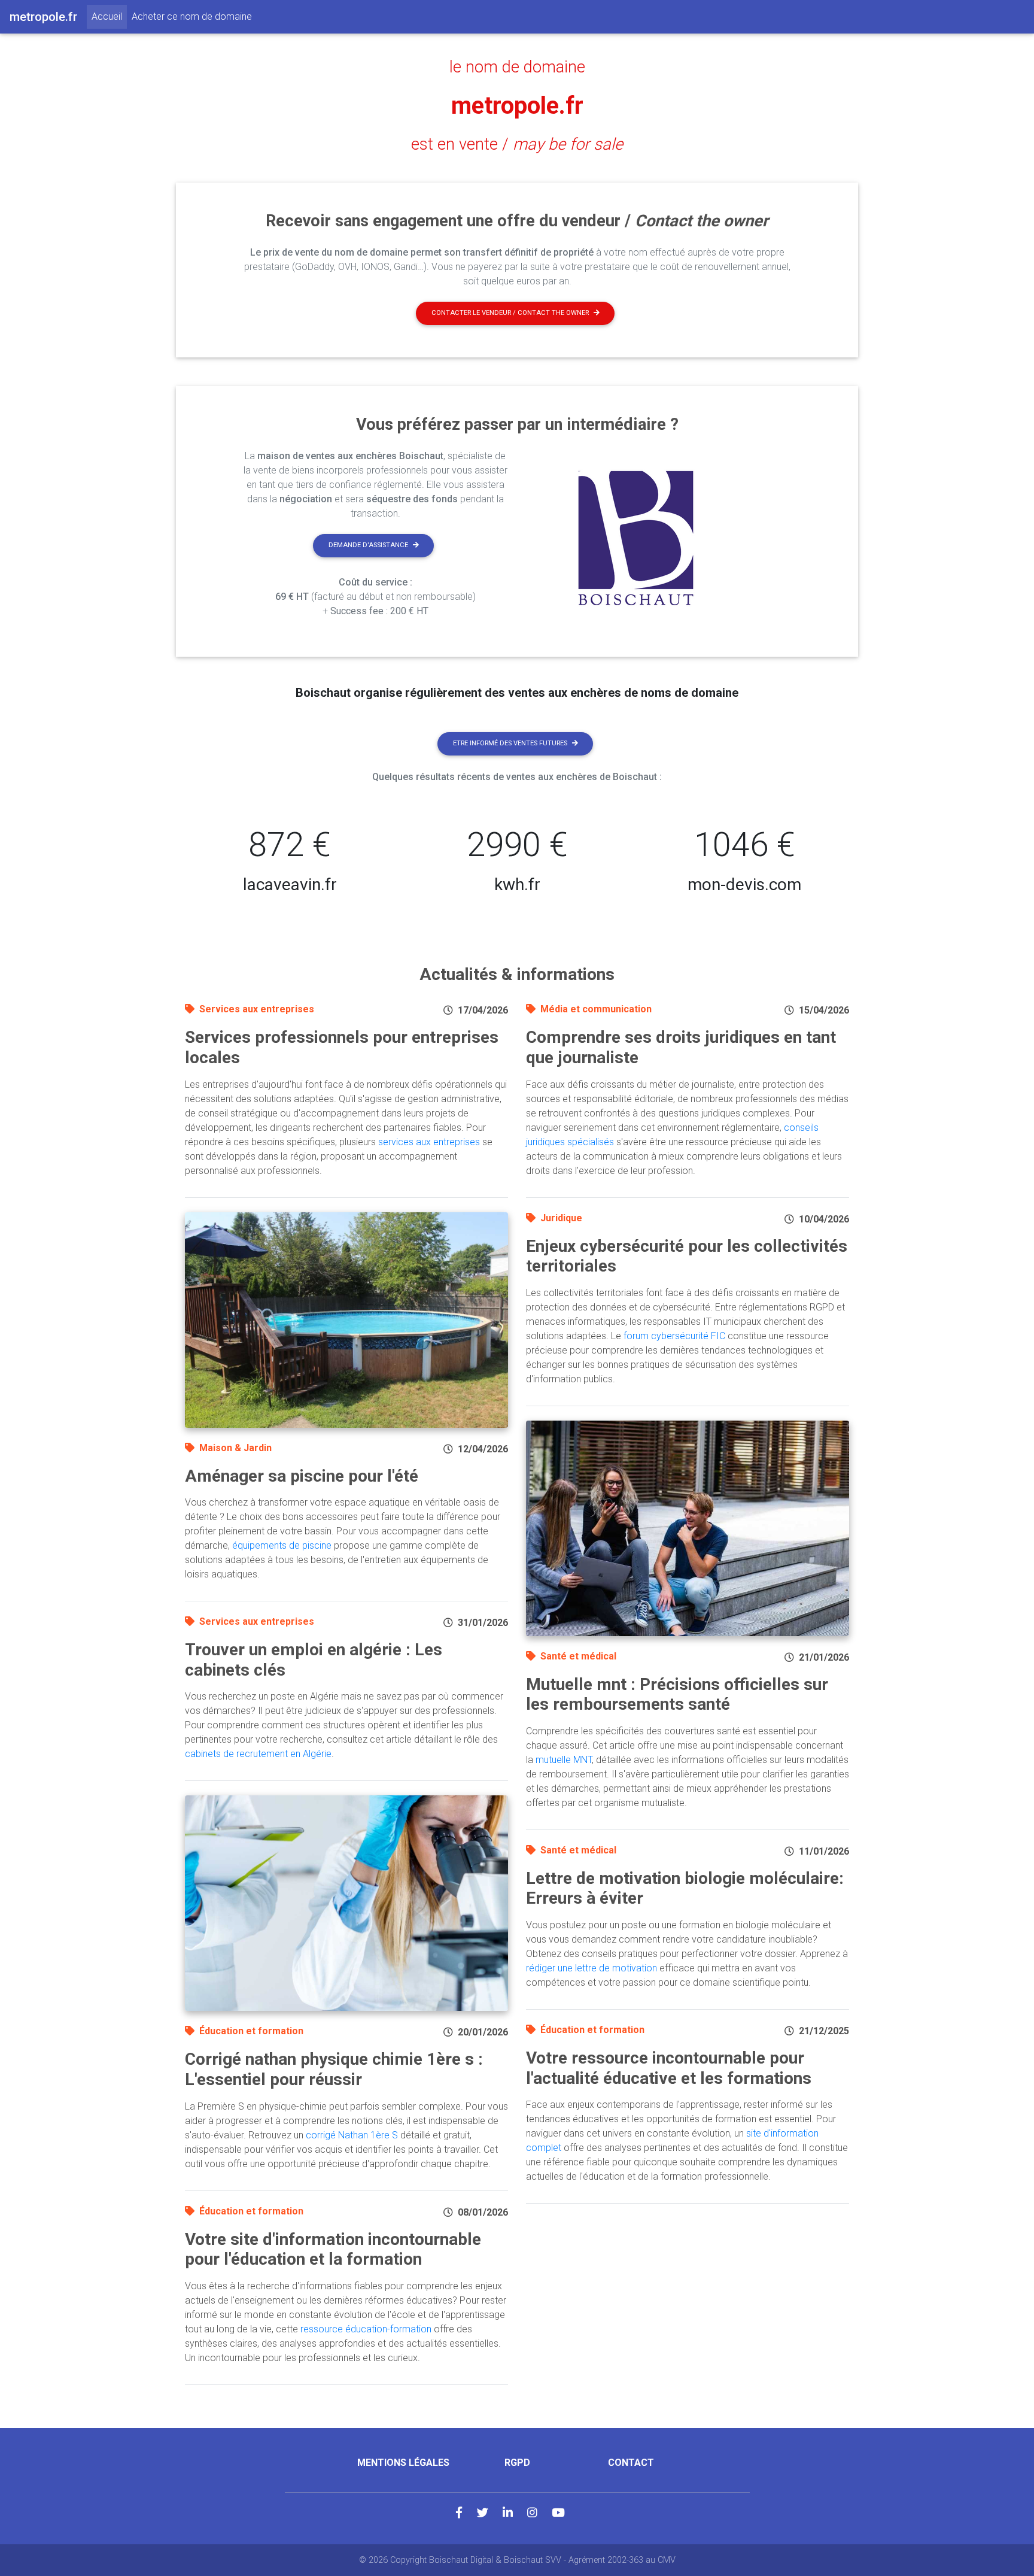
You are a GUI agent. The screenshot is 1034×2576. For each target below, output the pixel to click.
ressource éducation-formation (366, 2329)
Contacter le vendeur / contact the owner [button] (510, 313)
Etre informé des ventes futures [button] (510, 743)
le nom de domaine (517, 67)
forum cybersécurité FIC (674, 1336)
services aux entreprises (429, 1142)
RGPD (517, 2463)
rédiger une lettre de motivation (591, 1968)
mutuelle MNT (564, 1760)
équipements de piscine (282, 1545)
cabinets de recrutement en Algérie (258, 1754)
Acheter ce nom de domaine (192, 16)
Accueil (109, 16)
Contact (631, 2463)
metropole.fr (517, 106)
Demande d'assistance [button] (368, 545)
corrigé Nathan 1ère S (352, 2135)
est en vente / (517, 144)
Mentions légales (403, 2463)
